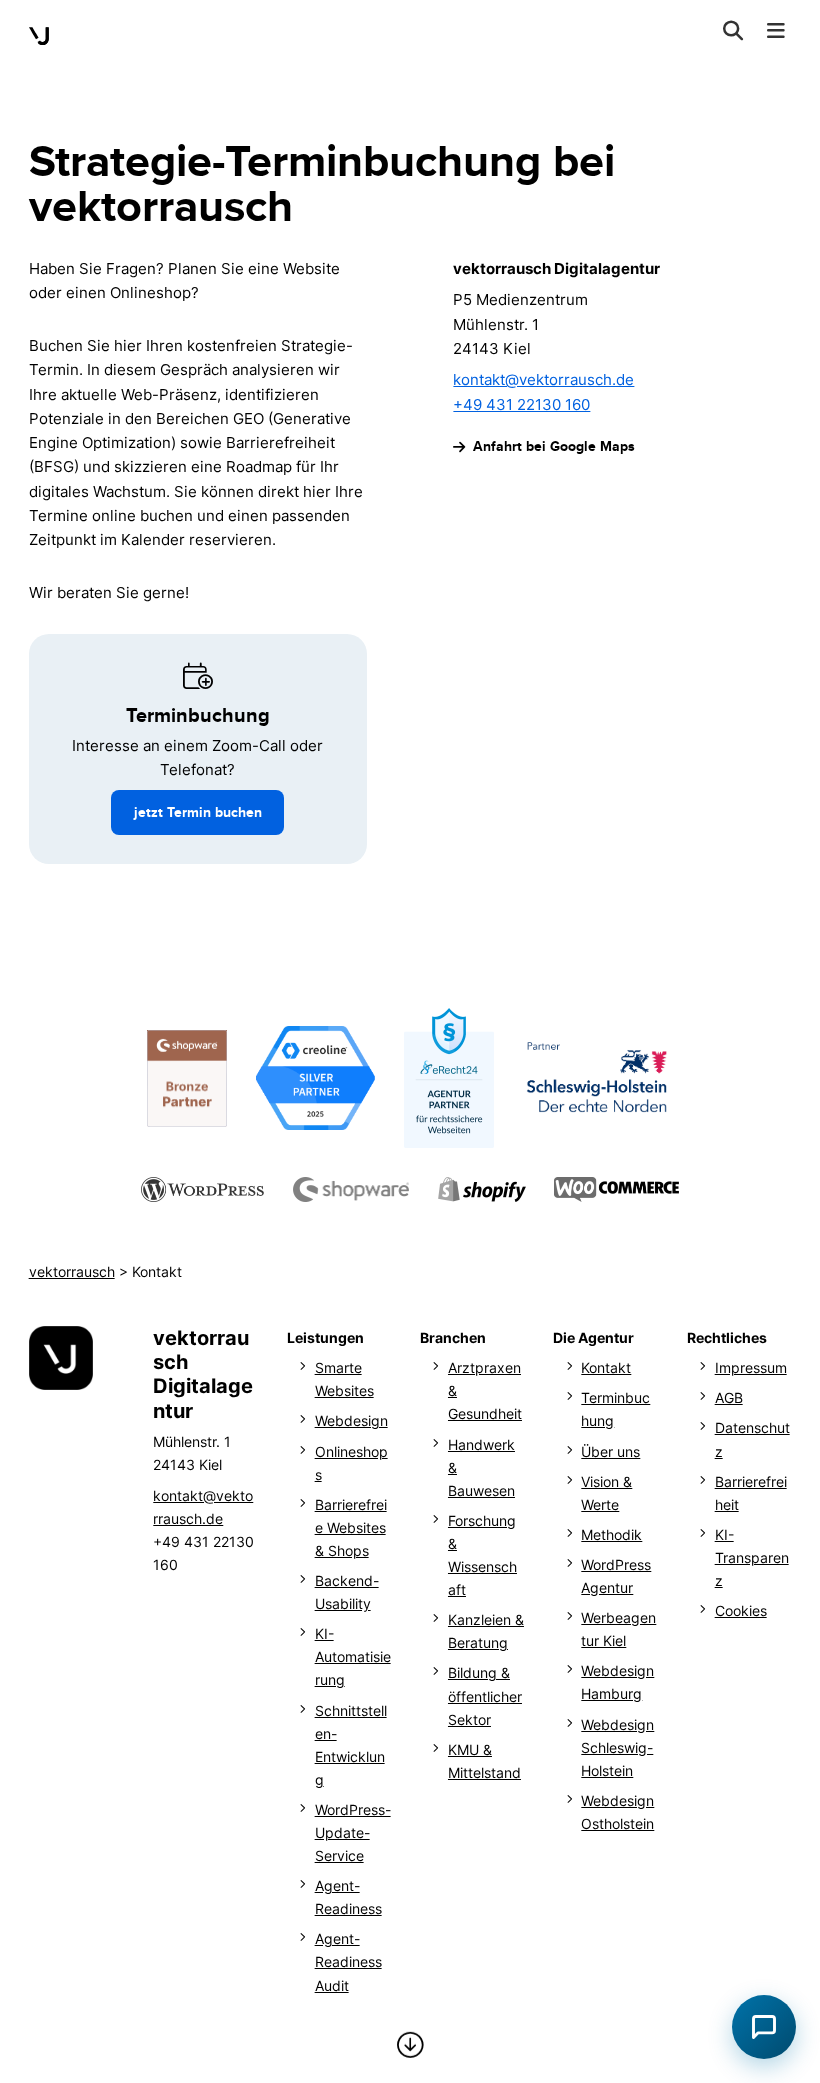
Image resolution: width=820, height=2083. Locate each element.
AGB (729, 1397)
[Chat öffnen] (764, 2027)
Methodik (611, 1534)
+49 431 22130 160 (521, 405)
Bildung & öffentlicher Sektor (485, 1695)
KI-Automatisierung (353, 1656)
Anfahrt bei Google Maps (553, 446)
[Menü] (775, 32)
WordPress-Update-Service (353, 1832)
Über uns (610, 1451)
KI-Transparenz (752, 1557)
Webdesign (351, 1420)
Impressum (751, 1367)
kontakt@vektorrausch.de (543, 380)
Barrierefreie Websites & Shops (351, 1527)
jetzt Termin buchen (198, 812)
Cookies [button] (741, 1610)
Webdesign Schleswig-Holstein (617, 1747)
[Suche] (733, 32)
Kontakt (606, 1367)
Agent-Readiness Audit (348, 1961)
